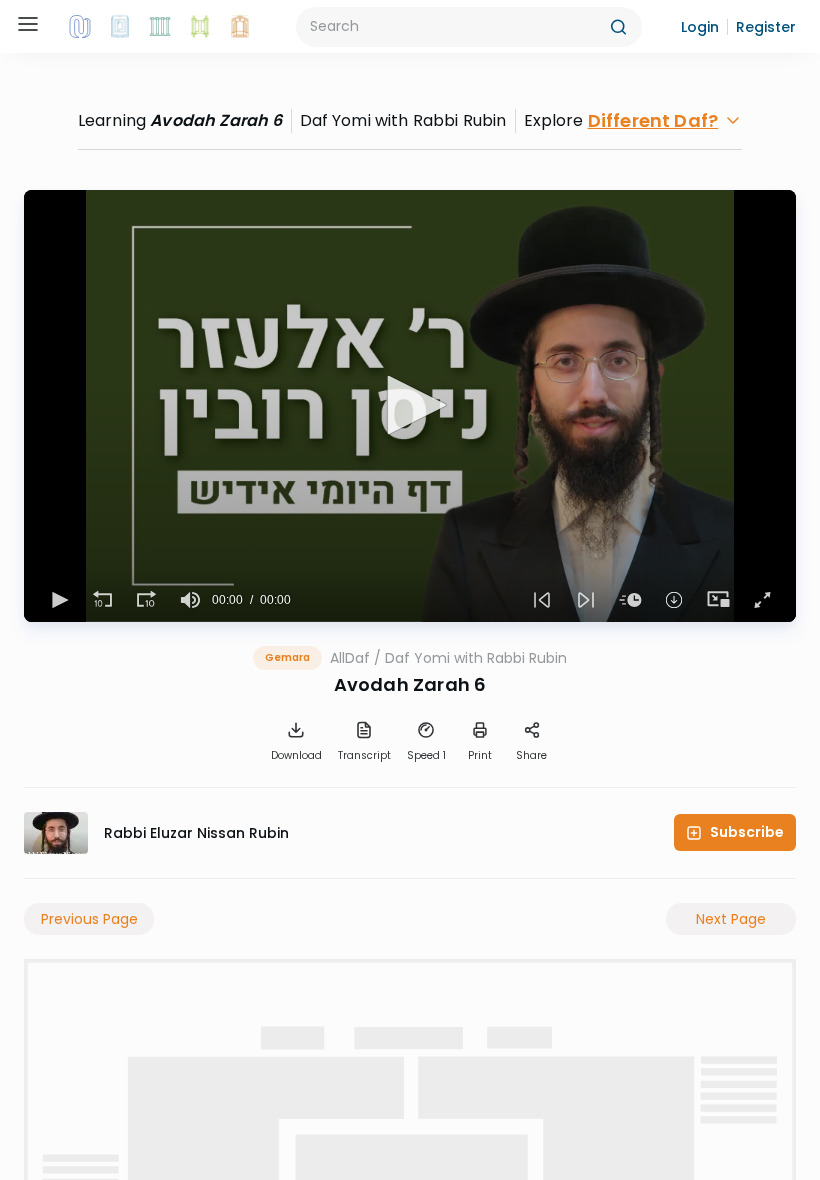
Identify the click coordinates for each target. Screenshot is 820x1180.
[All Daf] (240, 27)
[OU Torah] (80, 27)
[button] (700, 27)
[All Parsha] (200, 27)
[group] (190, 600)
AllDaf (350, 658)
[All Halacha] (160, 27)
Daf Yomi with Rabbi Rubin (476, 658)
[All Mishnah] (120, 27)
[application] (410, 406)
